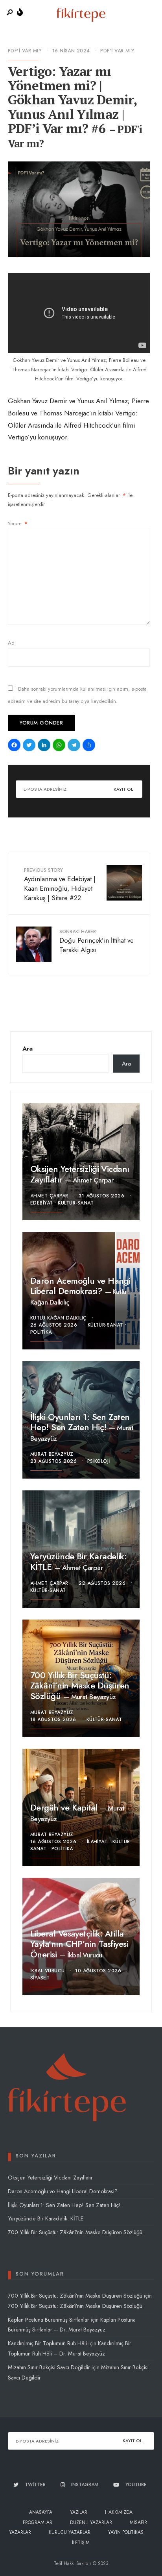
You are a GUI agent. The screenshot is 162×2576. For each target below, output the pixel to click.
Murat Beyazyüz (52, 1454)
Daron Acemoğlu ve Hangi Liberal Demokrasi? (80, 1286)
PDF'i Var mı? (25, 51)
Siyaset (40, 1978)
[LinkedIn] (45, 746)
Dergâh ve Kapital (65, 1807)
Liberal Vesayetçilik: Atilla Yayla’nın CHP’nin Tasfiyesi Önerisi (79, 1944)
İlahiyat (97, 1842)
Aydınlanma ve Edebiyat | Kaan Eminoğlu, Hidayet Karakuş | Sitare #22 (60, 884)
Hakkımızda (119, 2512)
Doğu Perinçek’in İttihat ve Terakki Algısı (97, 941)
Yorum (18, 524)
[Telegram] (75, 746)
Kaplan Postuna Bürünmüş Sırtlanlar (49, 2320)
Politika (41, 1332)
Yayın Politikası (126, 2532)
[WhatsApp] (60, 746)
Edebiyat (42, 1203)
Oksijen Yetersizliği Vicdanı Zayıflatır (80, 1174)
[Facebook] (15, 746)
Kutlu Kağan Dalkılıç (59, 1318)
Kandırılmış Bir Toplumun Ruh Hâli (47, 2343)
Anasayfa (41, 2512)
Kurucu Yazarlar (70, 2532)
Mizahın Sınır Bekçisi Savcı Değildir (49, 2367)
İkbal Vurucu (85, 1955)
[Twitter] (30, 746)
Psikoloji (99, 1461)
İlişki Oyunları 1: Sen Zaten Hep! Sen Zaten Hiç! (80, 1422)
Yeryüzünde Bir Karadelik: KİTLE (78, 1561)
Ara (28, 1049)
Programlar (38, 2522)
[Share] (90, 746)
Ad (11, 643)
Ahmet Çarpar (93, 1180)
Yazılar (79, 2512)
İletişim (81, 2543)
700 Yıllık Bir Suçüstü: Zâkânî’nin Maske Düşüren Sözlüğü (80, 1686)
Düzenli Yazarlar (91, 2522)
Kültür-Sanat (76, 1203)
